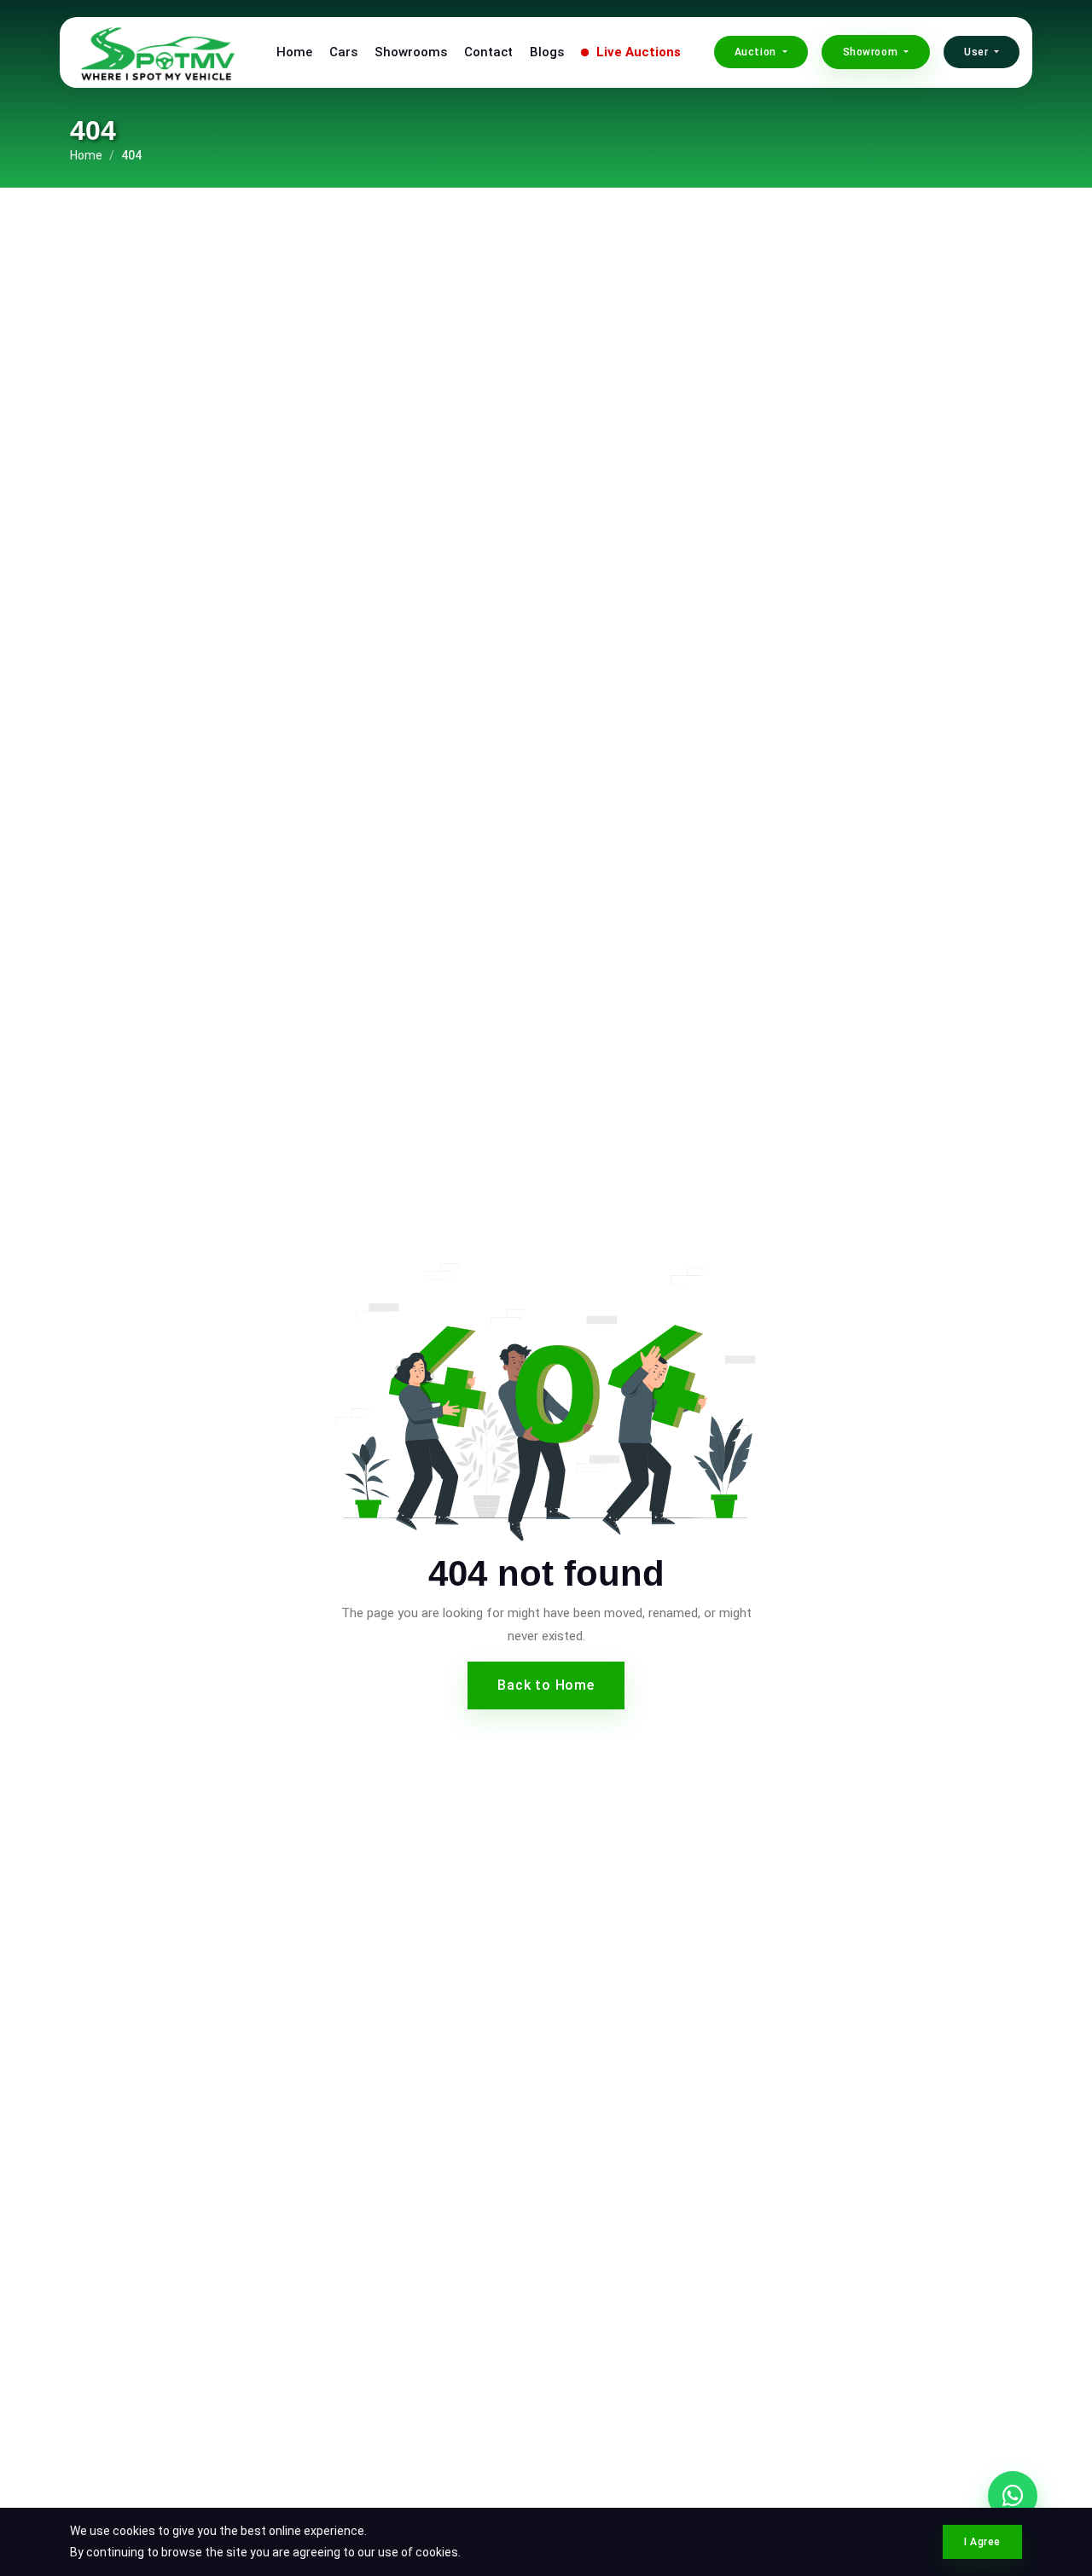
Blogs (547, 52)
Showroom (872, 52)
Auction (757, 52)
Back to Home (546, 1685)
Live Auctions (637, 52)
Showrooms (411, 52)
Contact (488, 52)
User (978, 52)
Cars (343, 52)
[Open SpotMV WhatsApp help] (1013, 2496)
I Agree (982, 2542)
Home (294, 52)
